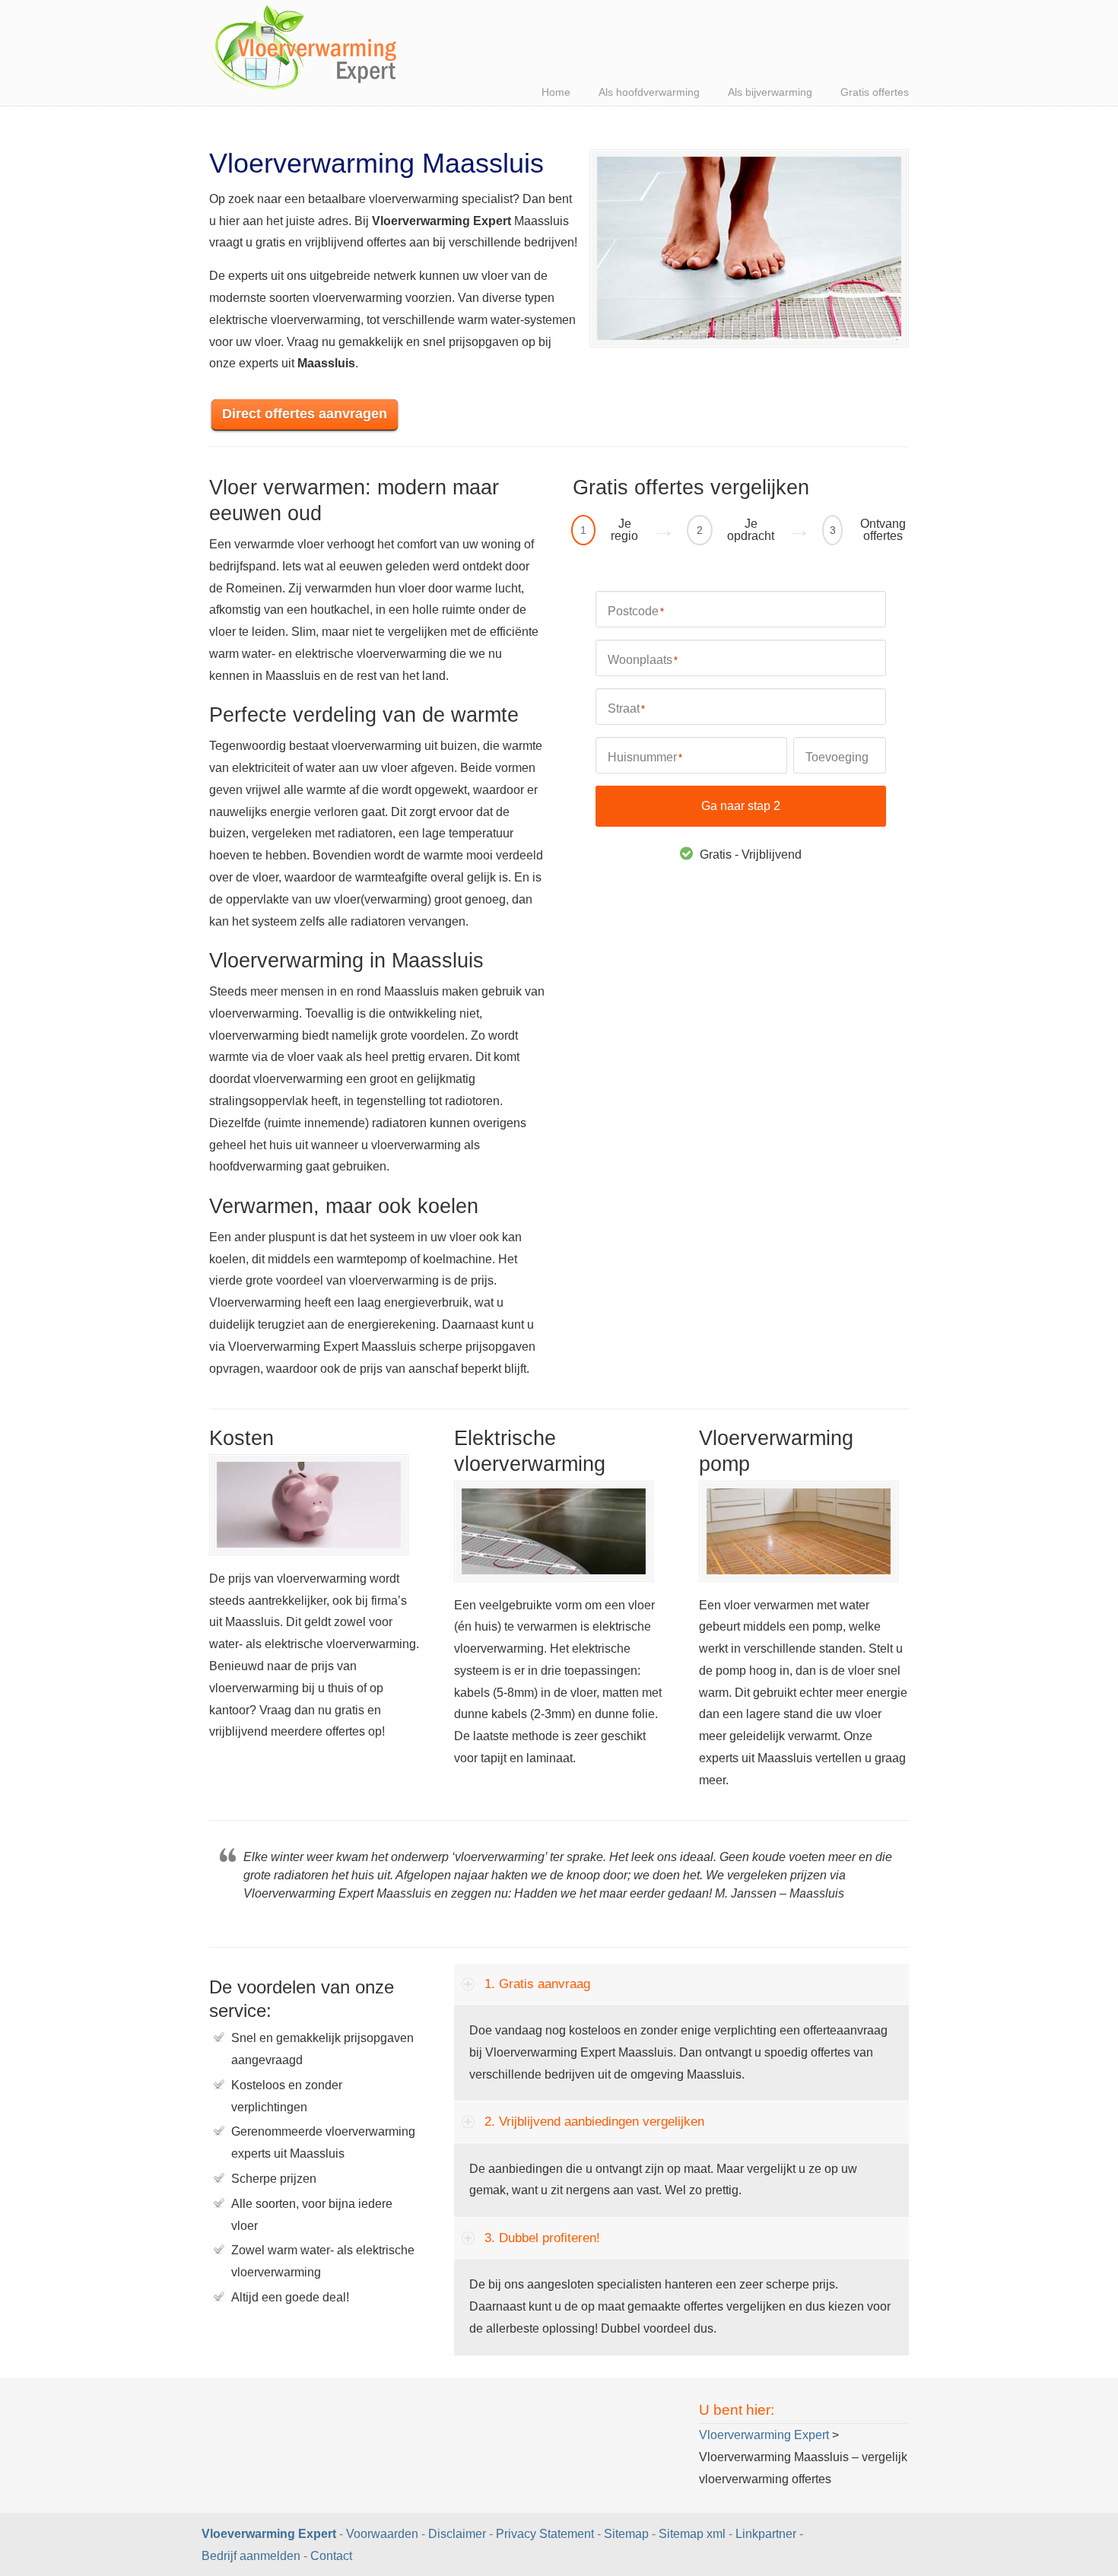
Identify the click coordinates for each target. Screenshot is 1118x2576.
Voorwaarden (382, 2534)
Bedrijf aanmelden (251, 2556)
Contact (331, 2556)
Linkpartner (766, 2534)
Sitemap (626, 2534)
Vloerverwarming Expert (304, 49)
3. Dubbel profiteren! (542, 2238)
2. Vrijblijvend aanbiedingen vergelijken (594, 2122)
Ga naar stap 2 (741, 806)
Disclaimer (457, 2534)
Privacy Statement (545, 2534)
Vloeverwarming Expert (270, 2534)
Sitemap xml (692, 2534)
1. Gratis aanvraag (537, 1984)
